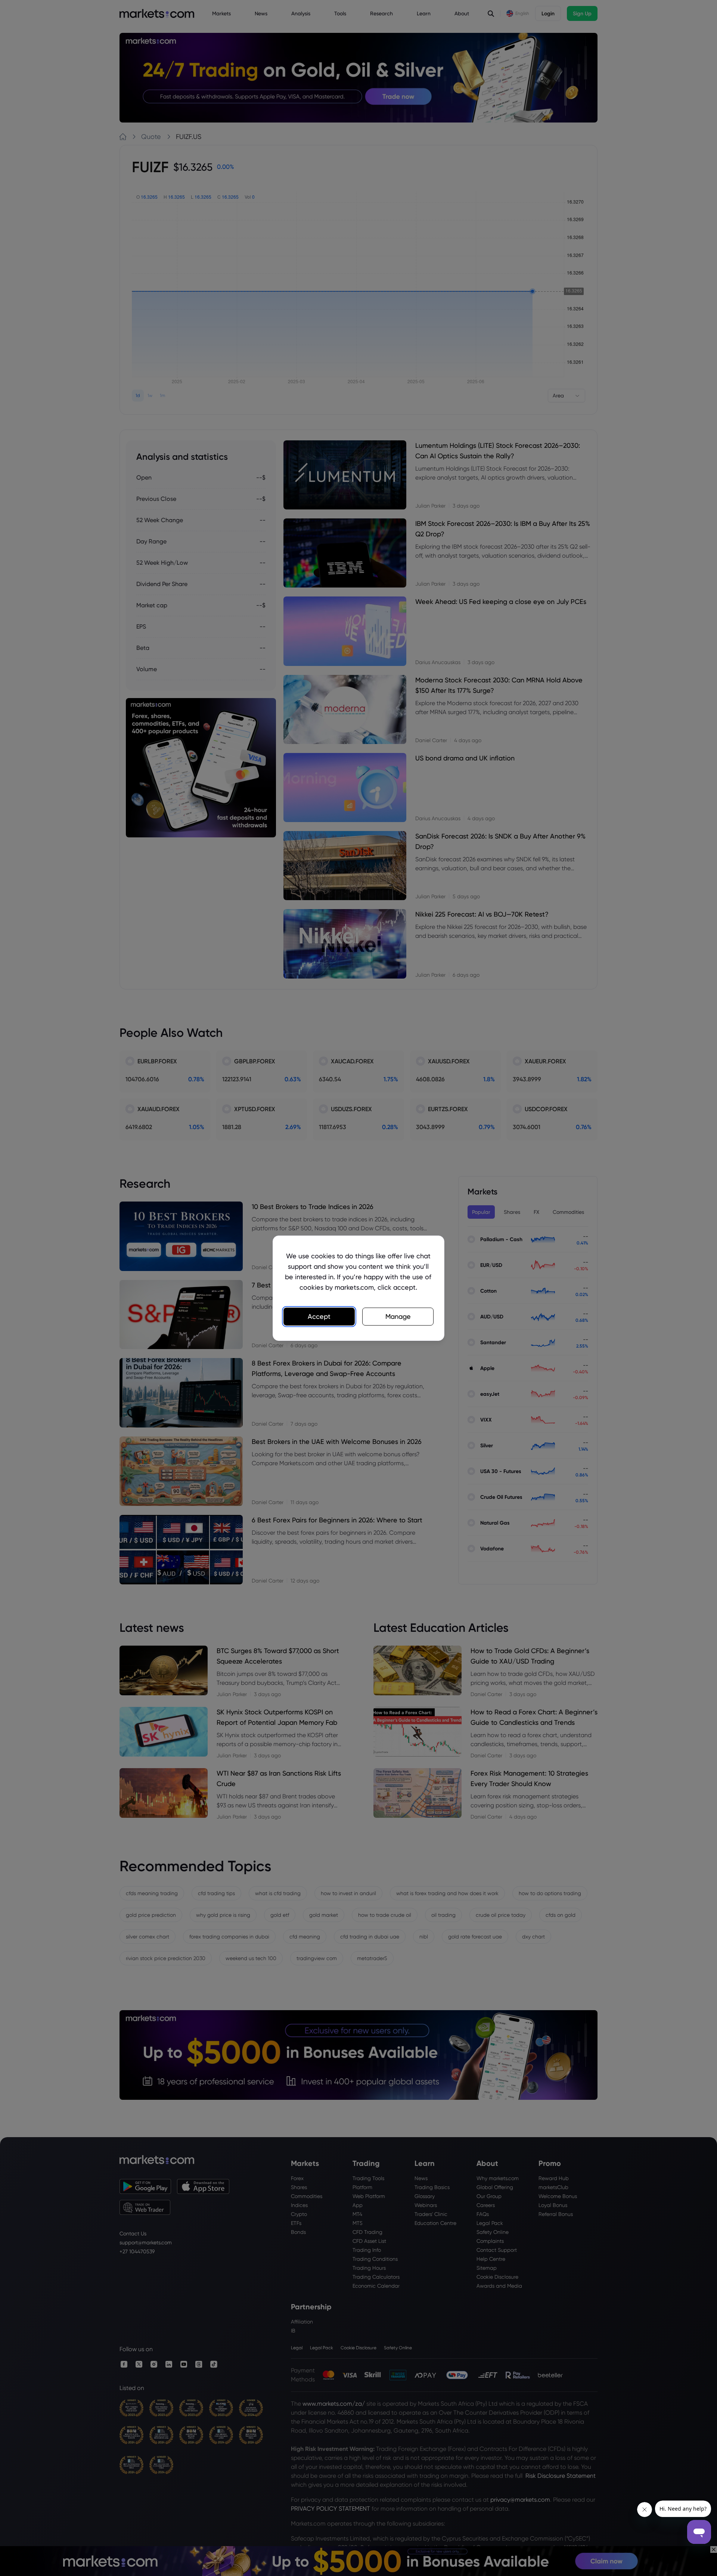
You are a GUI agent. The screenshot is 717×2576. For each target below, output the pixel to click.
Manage (398, 1316)
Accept (319, 1316)
